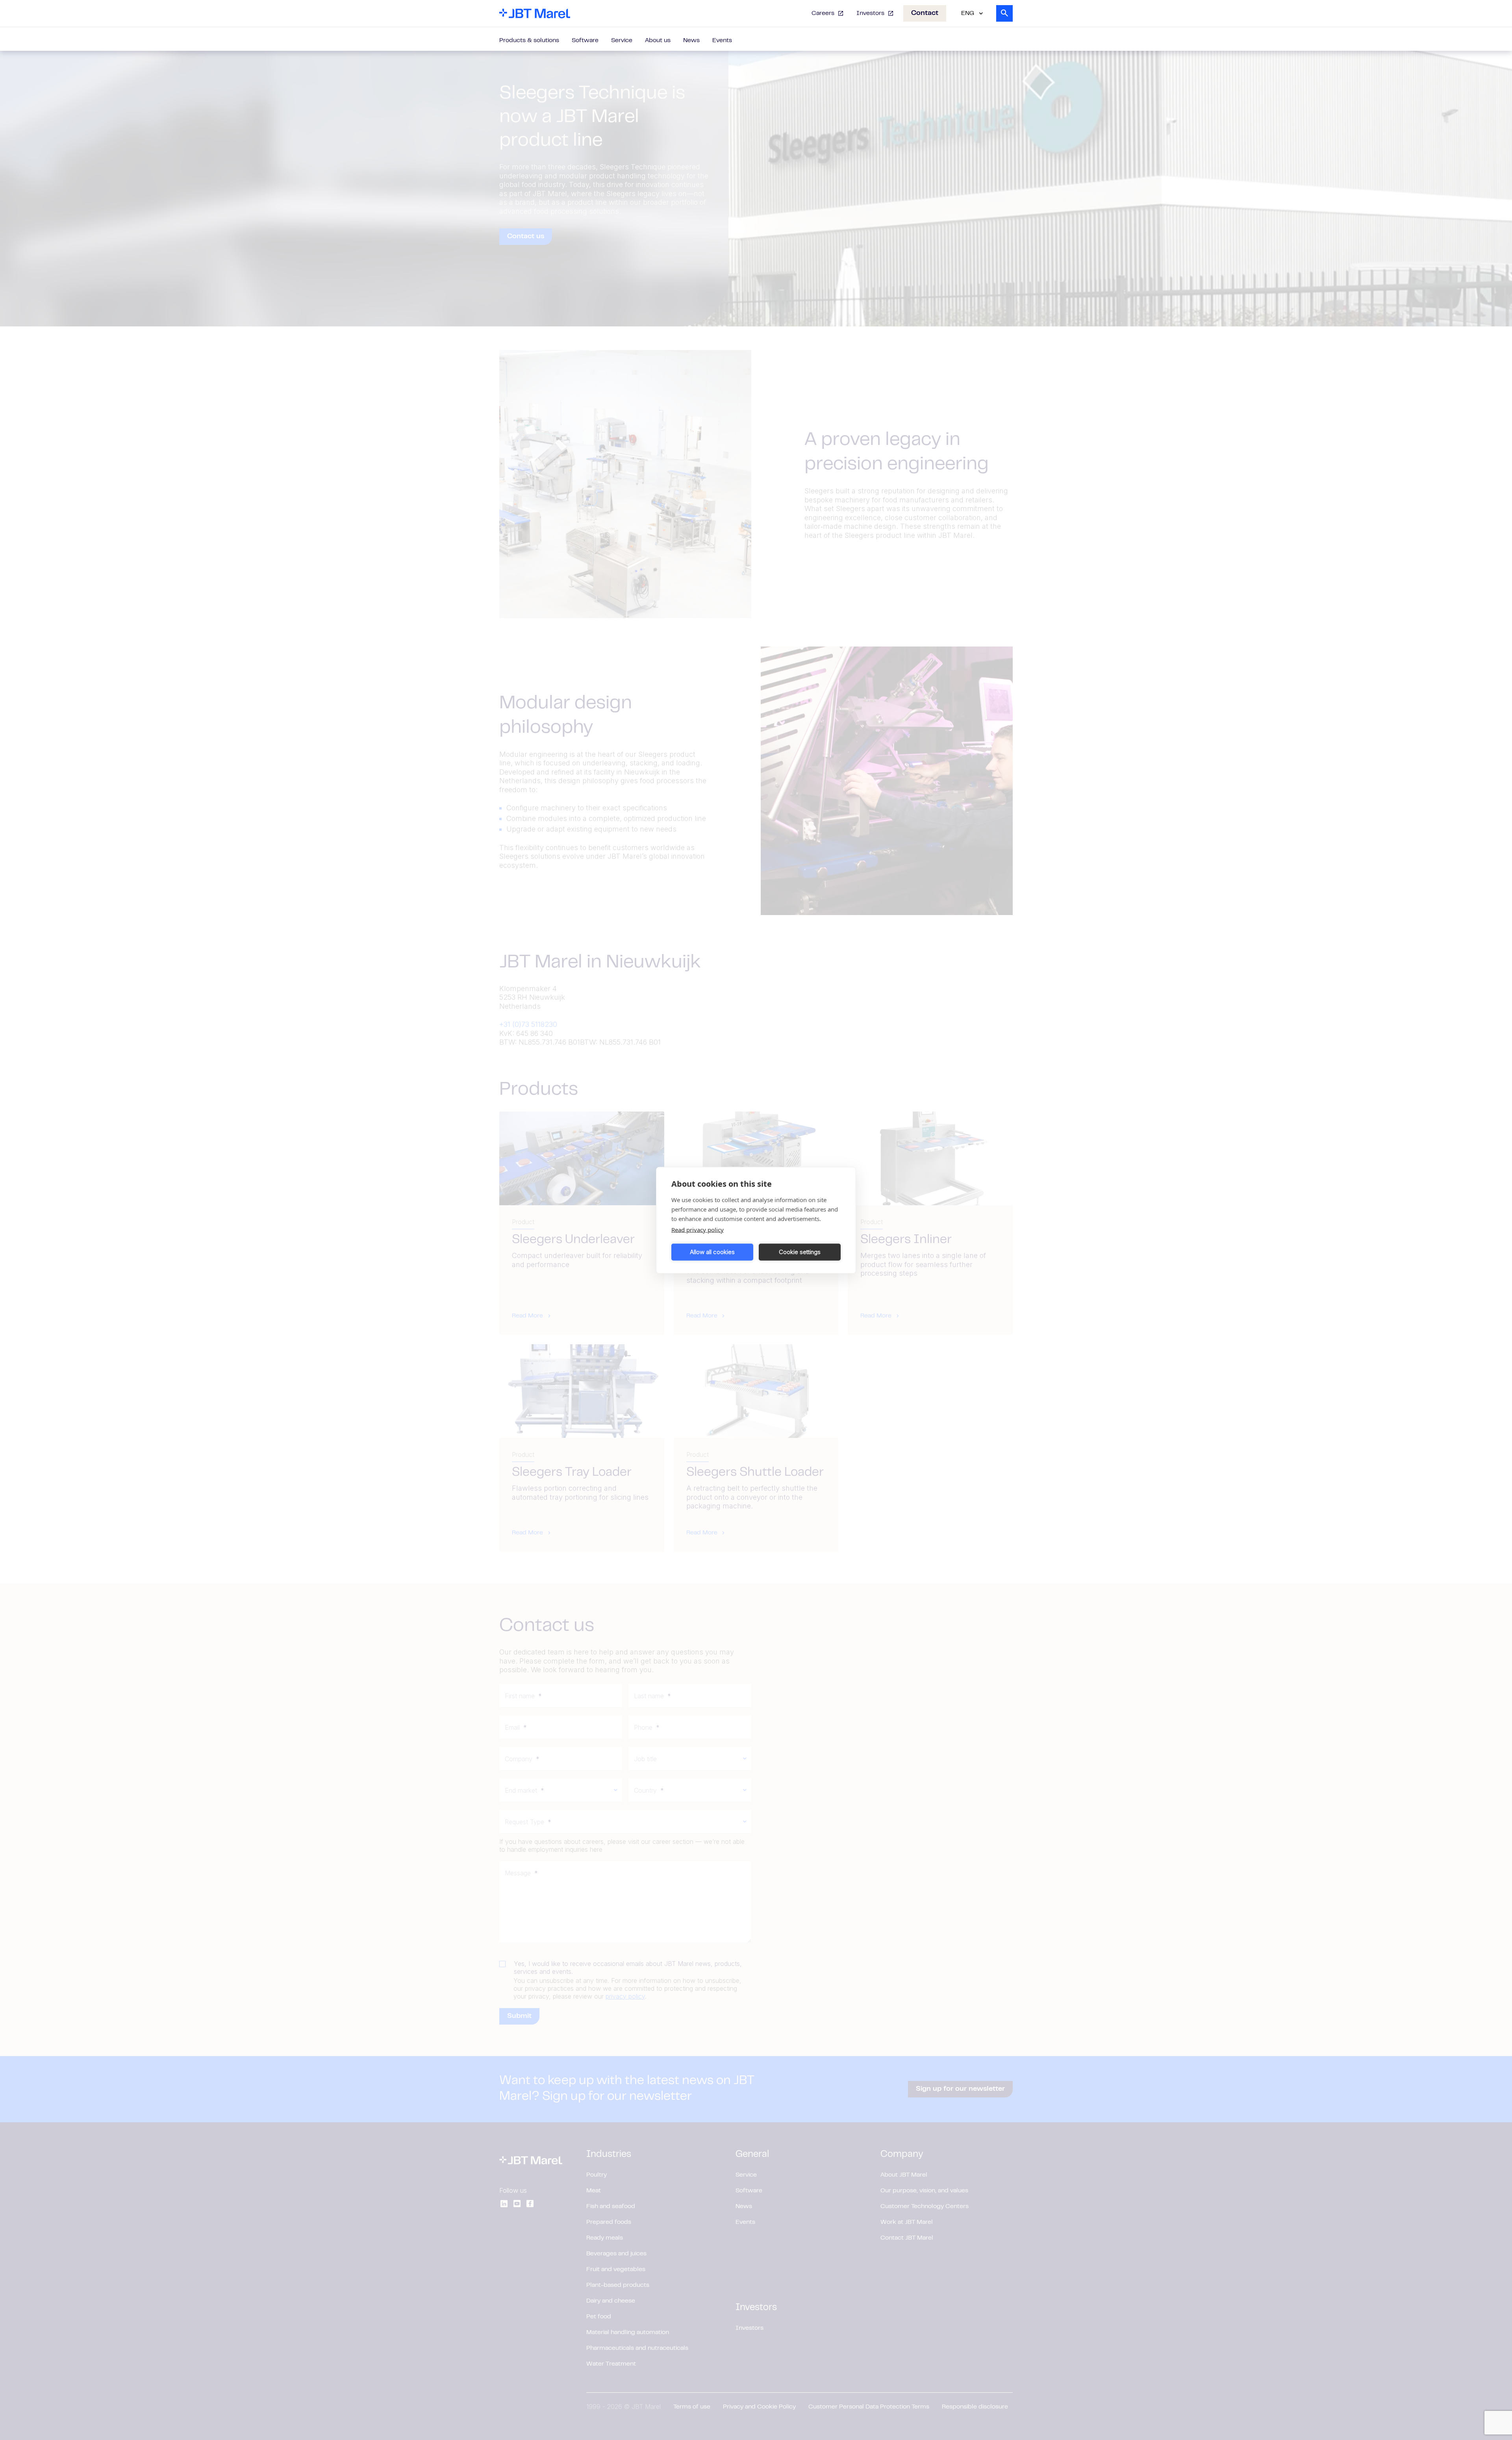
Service (622, 41)
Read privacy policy (698, 1229)
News (691, 41)
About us (658, 41)
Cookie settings (800, 1252)
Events (722, 41)
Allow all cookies (712, 1252)
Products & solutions (529, 41)
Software (585, 41)
